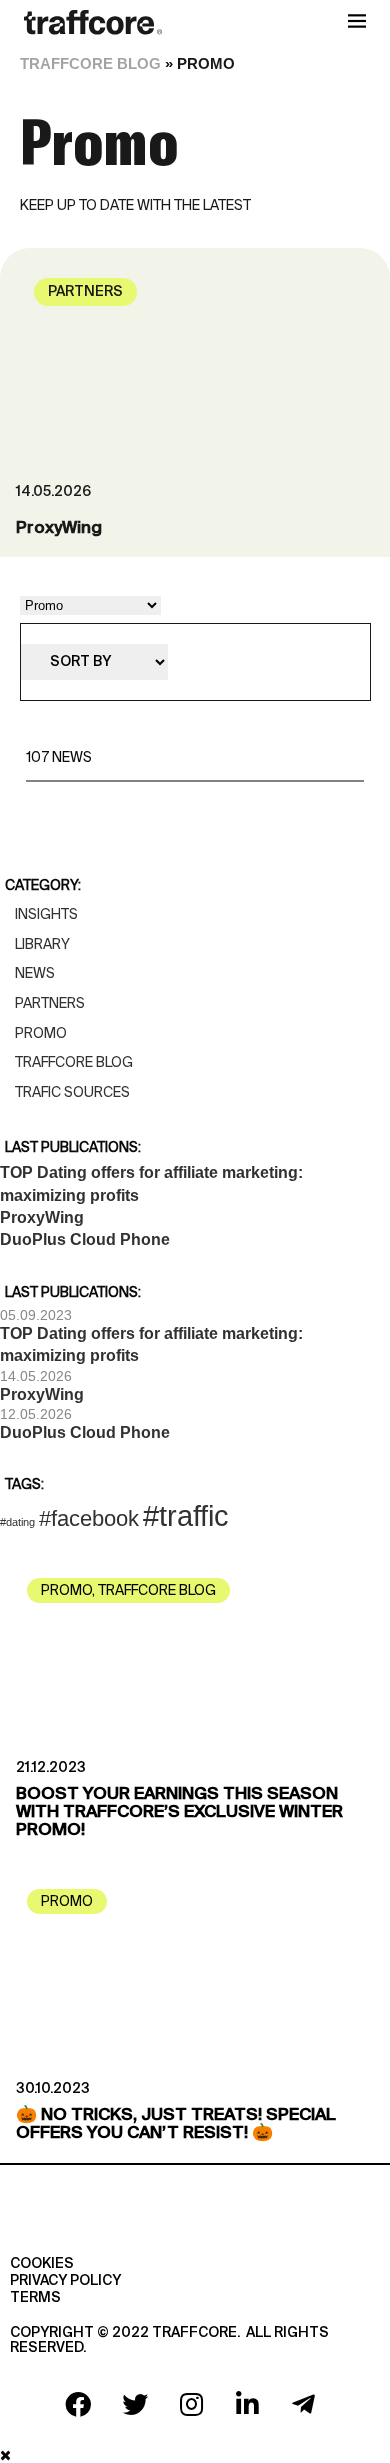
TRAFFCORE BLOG (90, 63)
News (35, 973)
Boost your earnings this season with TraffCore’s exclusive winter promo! (179, 1812)
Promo (41, 1033)
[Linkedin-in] (247, 2404)
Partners (85, 292)
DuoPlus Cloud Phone (85, 1239)
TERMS (35, 2298)
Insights (46, 914)
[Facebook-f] (78, 2404)
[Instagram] (191, 2404)
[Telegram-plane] (304, 2404)
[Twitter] (135, 2404)
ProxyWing (59, 528)
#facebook (89, 1518)
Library (42, 944)
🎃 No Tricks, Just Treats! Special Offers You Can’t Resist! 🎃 (176, 2124)
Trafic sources (72, 1092)
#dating (17, 1522)
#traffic (186, 1515)
